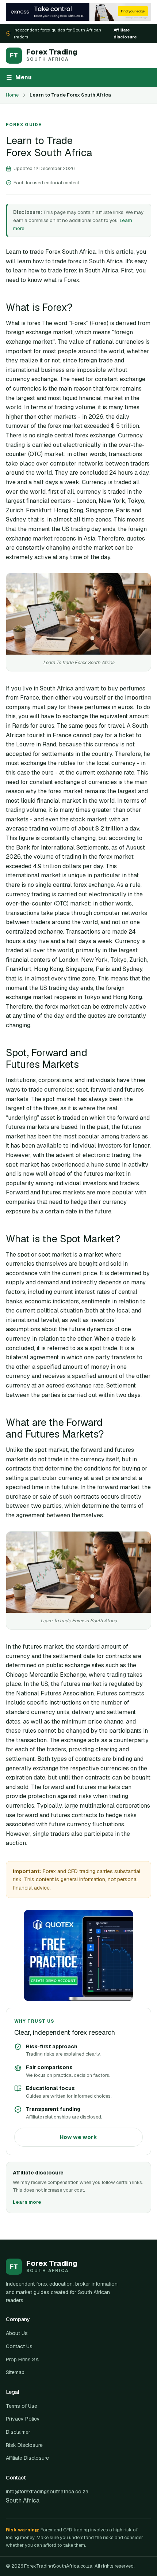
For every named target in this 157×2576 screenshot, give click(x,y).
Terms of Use (22, 2406)
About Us (17, 2333)
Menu (24, 77)
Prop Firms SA (22, 2360)
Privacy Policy (23, 2419)
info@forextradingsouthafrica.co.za (47, 2492)
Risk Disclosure (24, 2445)
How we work (78, 2137)
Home (12, 95)
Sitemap (15, 2372)
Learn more (27, 2202)
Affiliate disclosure (125, 33)
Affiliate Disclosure (27, 2458)
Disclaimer (18, 2432)
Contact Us (19, 2346)
